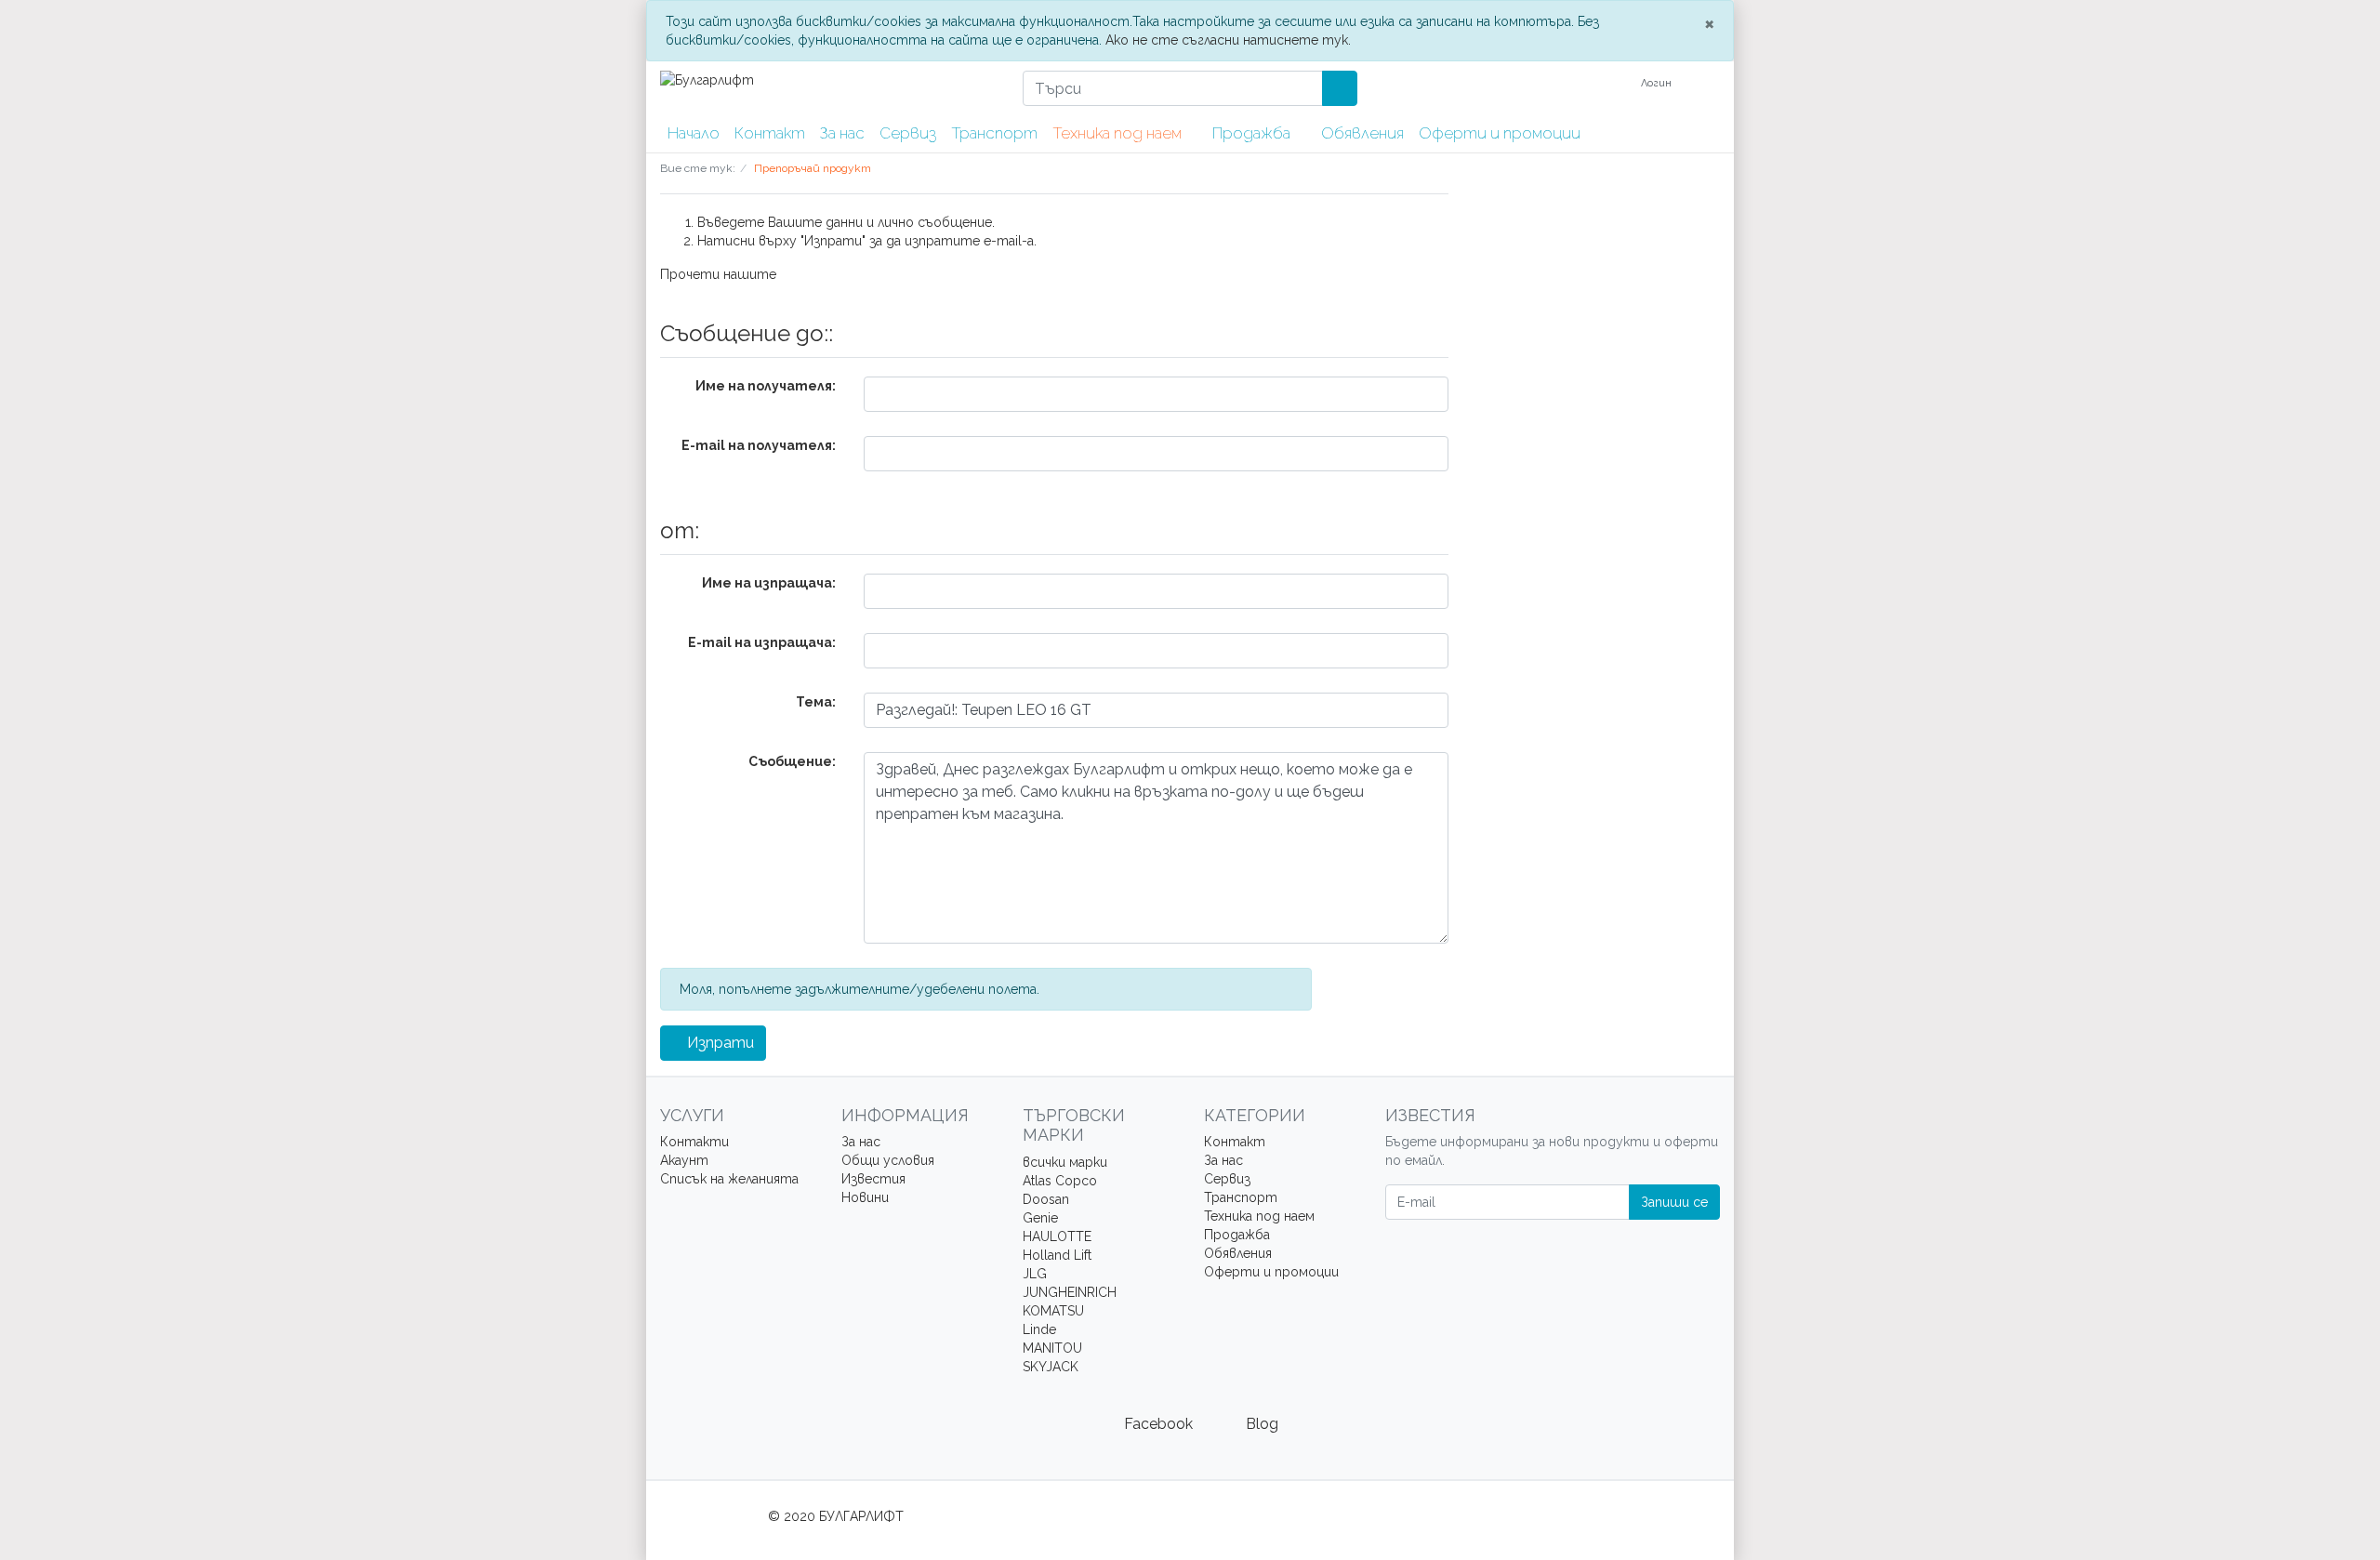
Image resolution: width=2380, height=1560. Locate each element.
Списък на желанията (729, 1179)
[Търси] (1340, 88)
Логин (1658, 83)
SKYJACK (1051, 1367)
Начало (694, 133)
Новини (865, 1197)
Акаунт (684, 1160)
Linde (1039, 1329)
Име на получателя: (766, 386)
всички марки (1065, 1162)
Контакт (770, 133)
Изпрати (719, 1043)
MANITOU (1052, 1348)
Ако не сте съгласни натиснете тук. (1228, 40)
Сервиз (908, 133)
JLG (1035, 1274)
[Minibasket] (1709, 84)
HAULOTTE (1057, 1236)
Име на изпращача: (769, 583)
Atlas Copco (1060, 1181)
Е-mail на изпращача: (762, 642)
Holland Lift (1057, 1255)
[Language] (1609, 84)
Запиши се (1674, 1202)
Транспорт (994, 133)
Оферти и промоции (1500, 133)
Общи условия (888, 1160)
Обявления (1362, 133)
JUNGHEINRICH (1070, 1292)
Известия (873, 1179)
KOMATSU (1053, 1311)
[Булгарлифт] (827, 80)
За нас (842, 133)
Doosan (1046, 1199)
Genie (1040, 1218)
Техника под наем (1119, 133)
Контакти (694, 1142)
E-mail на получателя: (759, 445)
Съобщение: (792, 761)
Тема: (816, 702)
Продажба (1253, 133)
